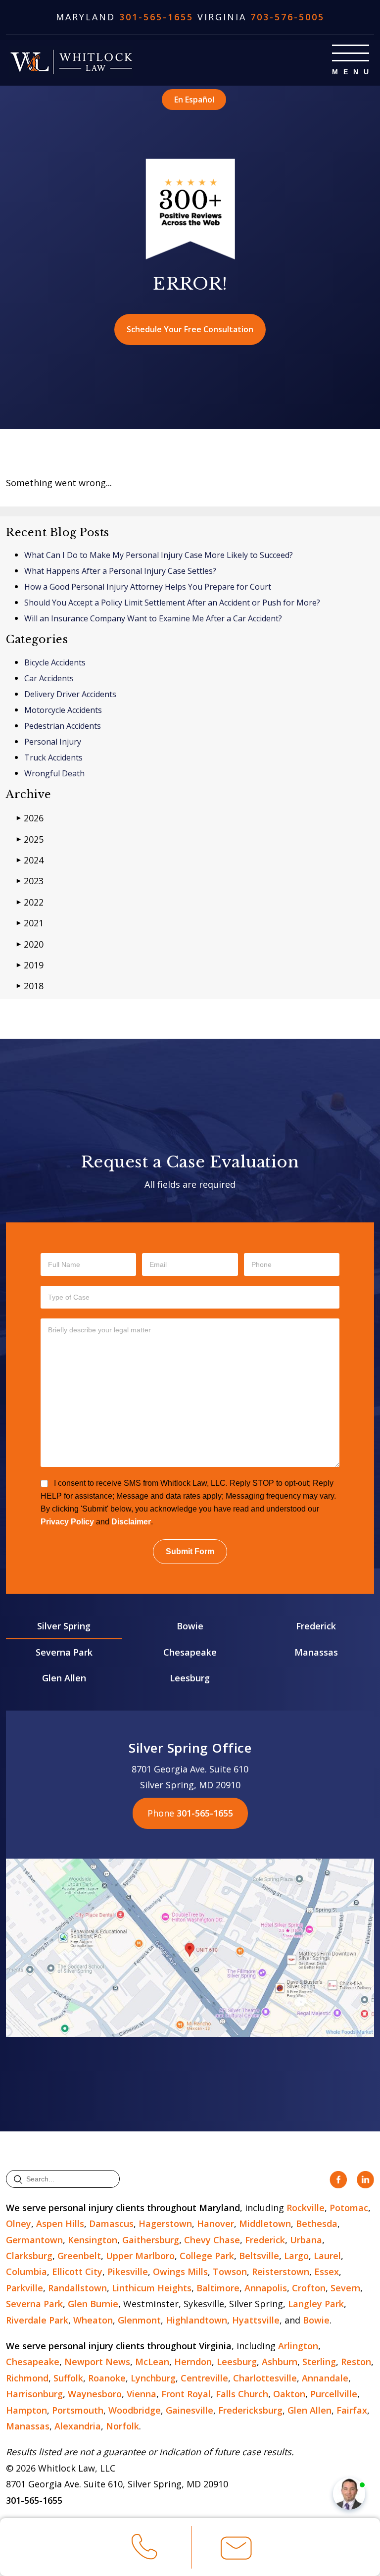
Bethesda (317, 2223)
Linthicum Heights (152, 2288)
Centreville (204, 2378)
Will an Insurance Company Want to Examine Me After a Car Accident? (153, 618)
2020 (30, 944)
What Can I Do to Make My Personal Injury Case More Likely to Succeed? (159, 555)
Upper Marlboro (140, 2256)
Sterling (319, 2362)
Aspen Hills (60, 2223)
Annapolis (266, 2288)
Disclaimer (131, 1522)
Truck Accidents (53, 758)
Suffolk (68, 2378)
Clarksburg (29, 2256)
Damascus (111, 2223)
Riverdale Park (37, 2320)
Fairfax (352, 2410)
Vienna (142, 2394)
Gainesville (190, 2410)
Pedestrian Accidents (63, 726)
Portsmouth (78, 2410)
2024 (30, 860)
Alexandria (78, 2426)
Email (236, 2564)
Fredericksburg (250, 2410)
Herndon (193, 2362)
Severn (345, 2288)
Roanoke (107, 2378)
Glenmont (139, 2320)
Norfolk (122, 2426)
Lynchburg (153, 2378)
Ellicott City (77, 2272)
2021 (30, 923)
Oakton (289, 2394)
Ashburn (280, 2362)
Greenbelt (79, 2256)
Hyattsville (256, 2320)
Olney (19, 2223)
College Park (207, 2256)
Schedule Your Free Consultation (190, 329)
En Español (194, 100)
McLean (152, 2362)
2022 (30, 902)
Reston (356, 2362)
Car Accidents (49, 678)
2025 (30, 839)
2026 (30, 818)
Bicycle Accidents (55, 662)
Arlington (298, 2346)
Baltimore (218, 2288)
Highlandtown (196, 2320)
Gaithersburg (151, 2240)
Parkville (24, 2288)
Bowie (190, 1626)
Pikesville (128, 2272)
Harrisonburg (34, 2394)
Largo (296, 2256)
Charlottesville (265, 2378)
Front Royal (186, 2394)
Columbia (26, 2272)
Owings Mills (180, 2272)
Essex (327, 2272)
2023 (30, 881)
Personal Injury (53, 742)
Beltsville (259, 2256)
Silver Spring (64, 1626)
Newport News (97, 2362)
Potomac (349, 2208)
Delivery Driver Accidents (70, 694)
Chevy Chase (212, 2240)
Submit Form (190, 1551)
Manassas (316, 1652)
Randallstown (77, 2288)
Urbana (306, 2240)
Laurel (327, 2256)
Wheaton (93, 2320)
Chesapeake (190, 1652)
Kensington (93, 2240)
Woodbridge (135, 2410)
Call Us (144, 2564)
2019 (30, 965)
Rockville (306, 2208)
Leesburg (190, 1678)
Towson (230, 2272)
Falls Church (242, 2394)
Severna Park (64, 1652)
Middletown (265, 2223)
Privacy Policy (67, 1522)
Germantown (34, 2240)
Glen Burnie (93, 2304)
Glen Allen (64, 1678)
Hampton (26, 2410)
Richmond (27, 2378)
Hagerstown (165, 2223)
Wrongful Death (54, 773)
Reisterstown (281, 2272)
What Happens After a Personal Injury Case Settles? (120, 571)
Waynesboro (95, 2394)
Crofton (309, 2288)
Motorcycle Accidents (63, 710)
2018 (30, 986)
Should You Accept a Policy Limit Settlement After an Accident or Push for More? (172, 603)
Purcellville (334, 2394)
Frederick (316, 1626)
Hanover (215, 2223)
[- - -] (351, 53)
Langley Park (316, 2304)
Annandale (325, 2378)
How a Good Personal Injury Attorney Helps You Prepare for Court (148, 587)
